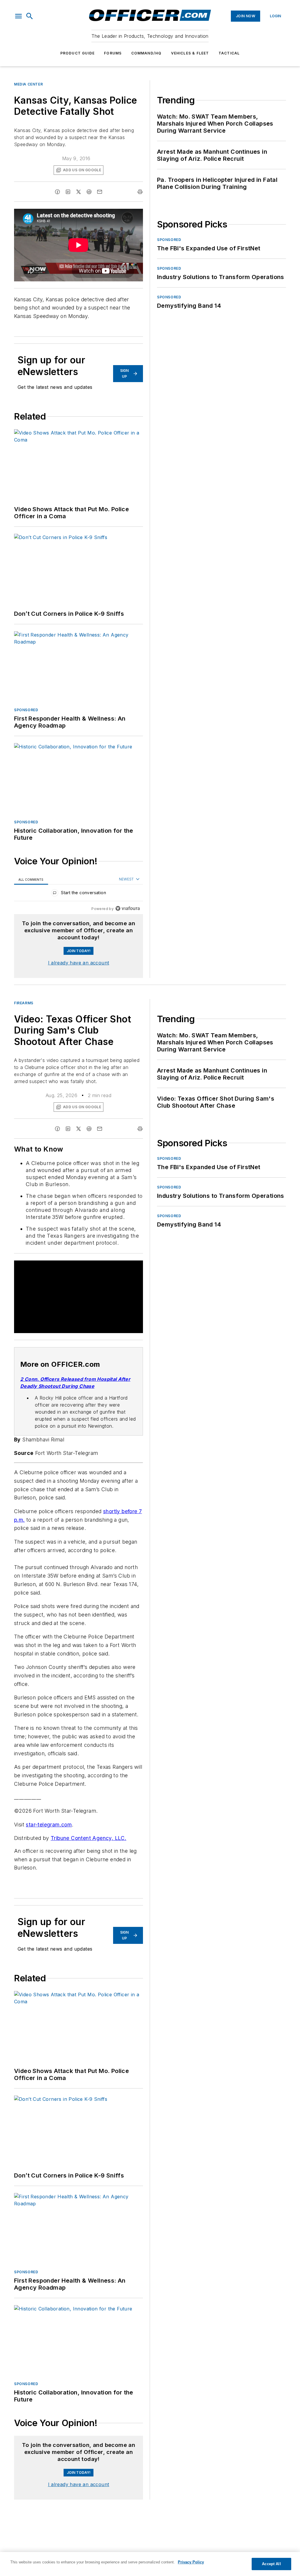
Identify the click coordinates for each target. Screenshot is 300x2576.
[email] (100, 192)
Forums (113, 53)
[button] (18, 16)
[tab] (31, 879)
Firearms (24, 1003)
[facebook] (57, 192)
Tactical (229, 53)
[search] (30, 16)
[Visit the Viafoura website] (128, 908)
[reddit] (89, 192)
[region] (79, 894)
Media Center (28, 84)
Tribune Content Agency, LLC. (88, 1845)
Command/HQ (146, 53)
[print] (140, 192)
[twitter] (79, 192)
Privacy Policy (191, 2562)
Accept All (271, 2564)
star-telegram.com (49, 1832)
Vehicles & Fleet (190, 53)
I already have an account (79, 963)
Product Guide (78, 53)
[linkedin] (68, 192)
